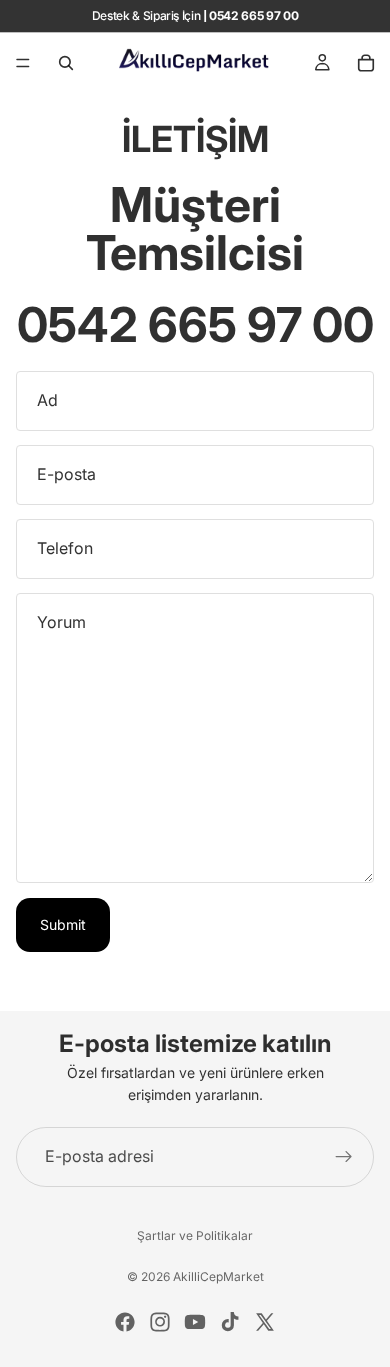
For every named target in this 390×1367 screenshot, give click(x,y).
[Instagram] (160, 1322)
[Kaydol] (344, 1157)
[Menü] (23, 63)
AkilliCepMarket (218, 1276)
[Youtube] (195, 1322)
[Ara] (66, 63)
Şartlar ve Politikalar (195, 1235)
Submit (63, 924)
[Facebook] (125, 1322)
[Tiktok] (230, 1322)
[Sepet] (366, 63)
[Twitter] (265, 1322)
